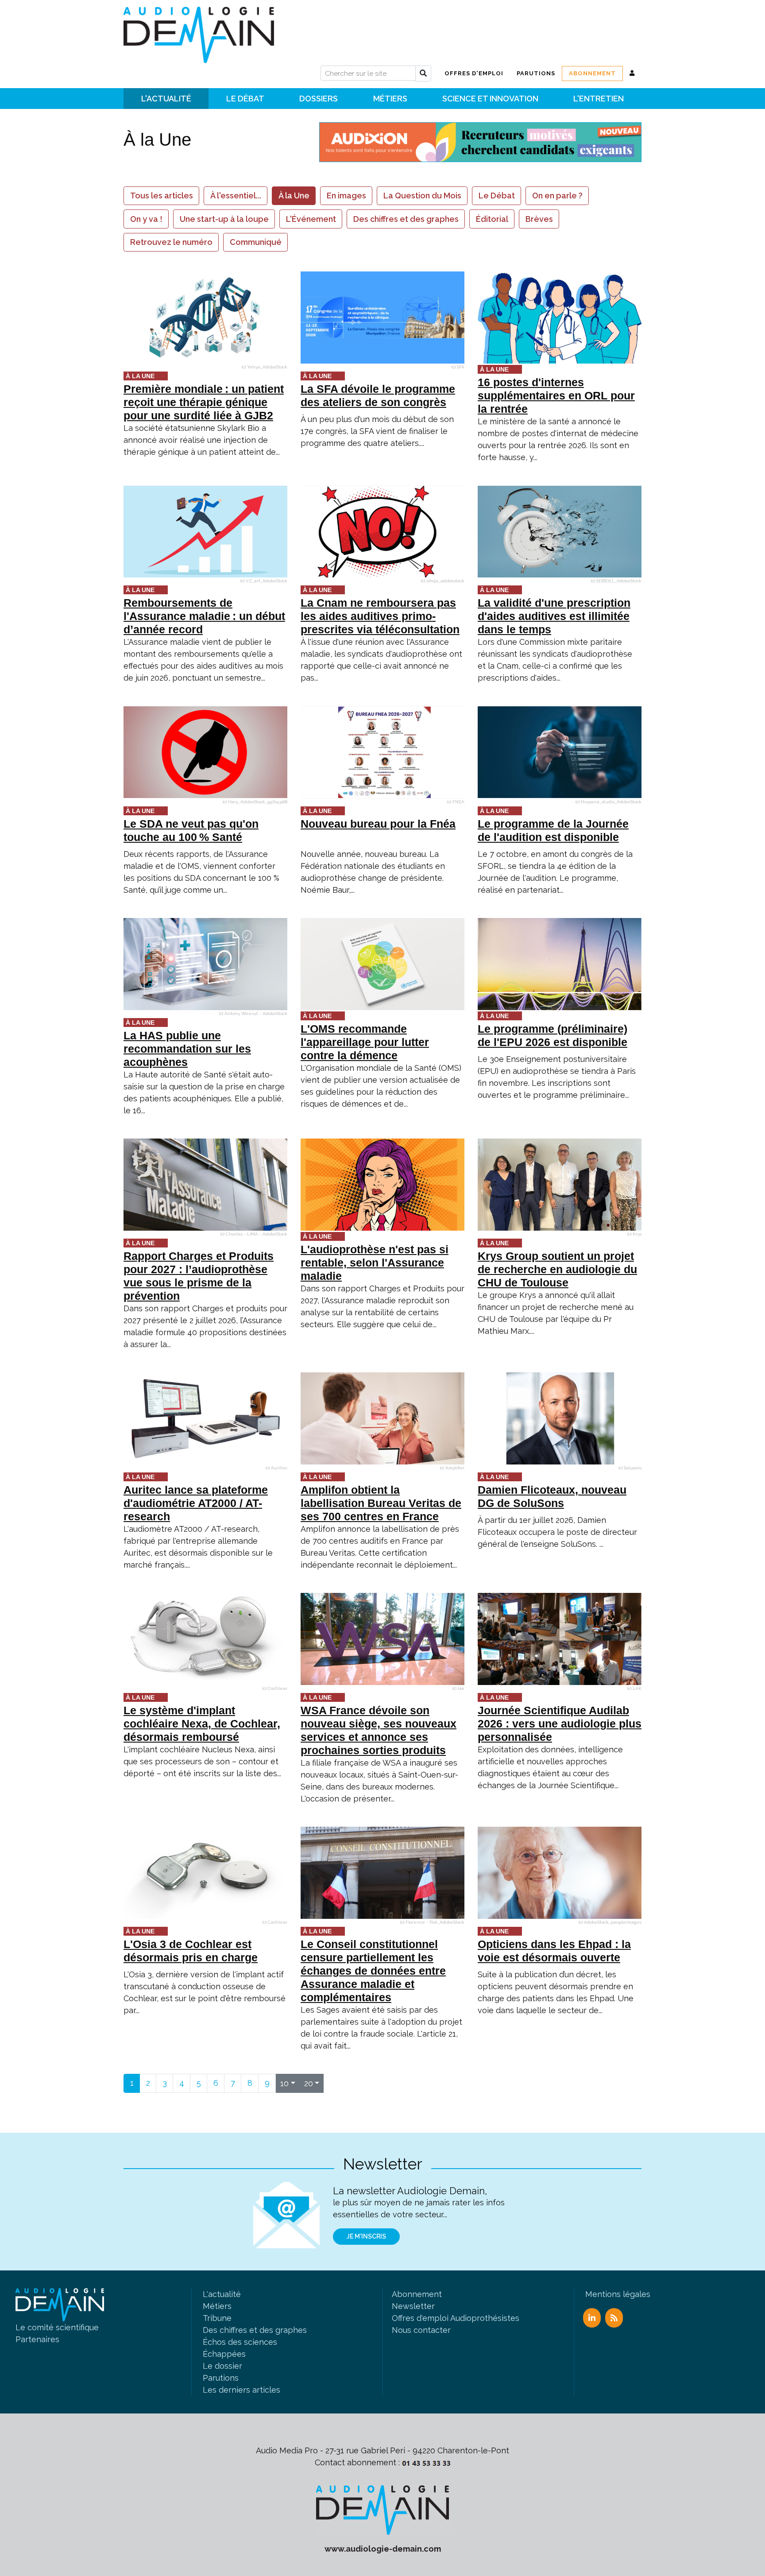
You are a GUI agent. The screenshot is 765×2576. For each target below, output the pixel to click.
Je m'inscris (366, 2236)
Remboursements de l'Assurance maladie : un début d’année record (204, 616)
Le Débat (497, 196)
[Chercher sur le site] (423, 74)
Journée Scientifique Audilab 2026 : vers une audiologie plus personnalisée (560, 1724)
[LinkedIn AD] (592, 2318)
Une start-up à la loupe (224, 219)
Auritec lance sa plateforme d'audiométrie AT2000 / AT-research (196, 1503)
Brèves (539, 219)
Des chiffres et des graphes (406, 219)
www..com (383, 2549)
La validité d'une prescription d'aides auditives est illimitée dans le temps (554, 616)
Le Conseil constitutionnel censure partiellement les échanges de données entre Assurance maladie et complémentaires (373, 1971)
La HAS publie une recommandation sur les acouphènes (187, 1049)
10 (284, 2083)
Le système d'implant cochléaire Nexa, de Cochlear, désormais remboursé (202, 1724)
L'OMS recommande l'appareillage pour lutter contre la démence (365, 1042)
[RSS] (614, 2318)
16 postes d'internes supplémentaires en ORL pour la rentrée (556, 395)
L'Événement (311, 219)
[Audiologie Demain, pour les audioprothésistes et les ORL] (382, 2509)
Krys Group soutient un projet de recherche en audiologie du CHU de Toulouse (557, 1269)
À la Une (294, 196)
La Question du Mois (422, 196)
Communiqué (256, 242)
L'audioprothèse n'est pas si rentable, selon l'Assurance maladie (375, 1263)
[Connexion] (632, 73)
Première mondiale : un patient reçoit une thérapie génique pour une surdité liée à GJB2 (204, 402)
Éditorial (492, 219)
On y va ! (146, 219)
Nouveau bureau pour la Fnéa (378, 824)
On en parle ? (557, 196)
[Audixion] (480, 141)
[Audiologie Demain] (199, 32)
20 (309, 2083)
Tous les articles (162, 196)
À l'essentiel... (236, 196)
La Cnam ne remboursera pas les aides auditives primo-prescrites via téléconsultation (380, 616)
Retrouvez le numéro (171, 242)
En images (346, 196)
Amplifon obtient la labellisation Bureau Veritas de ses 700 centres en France (381, 1503)
